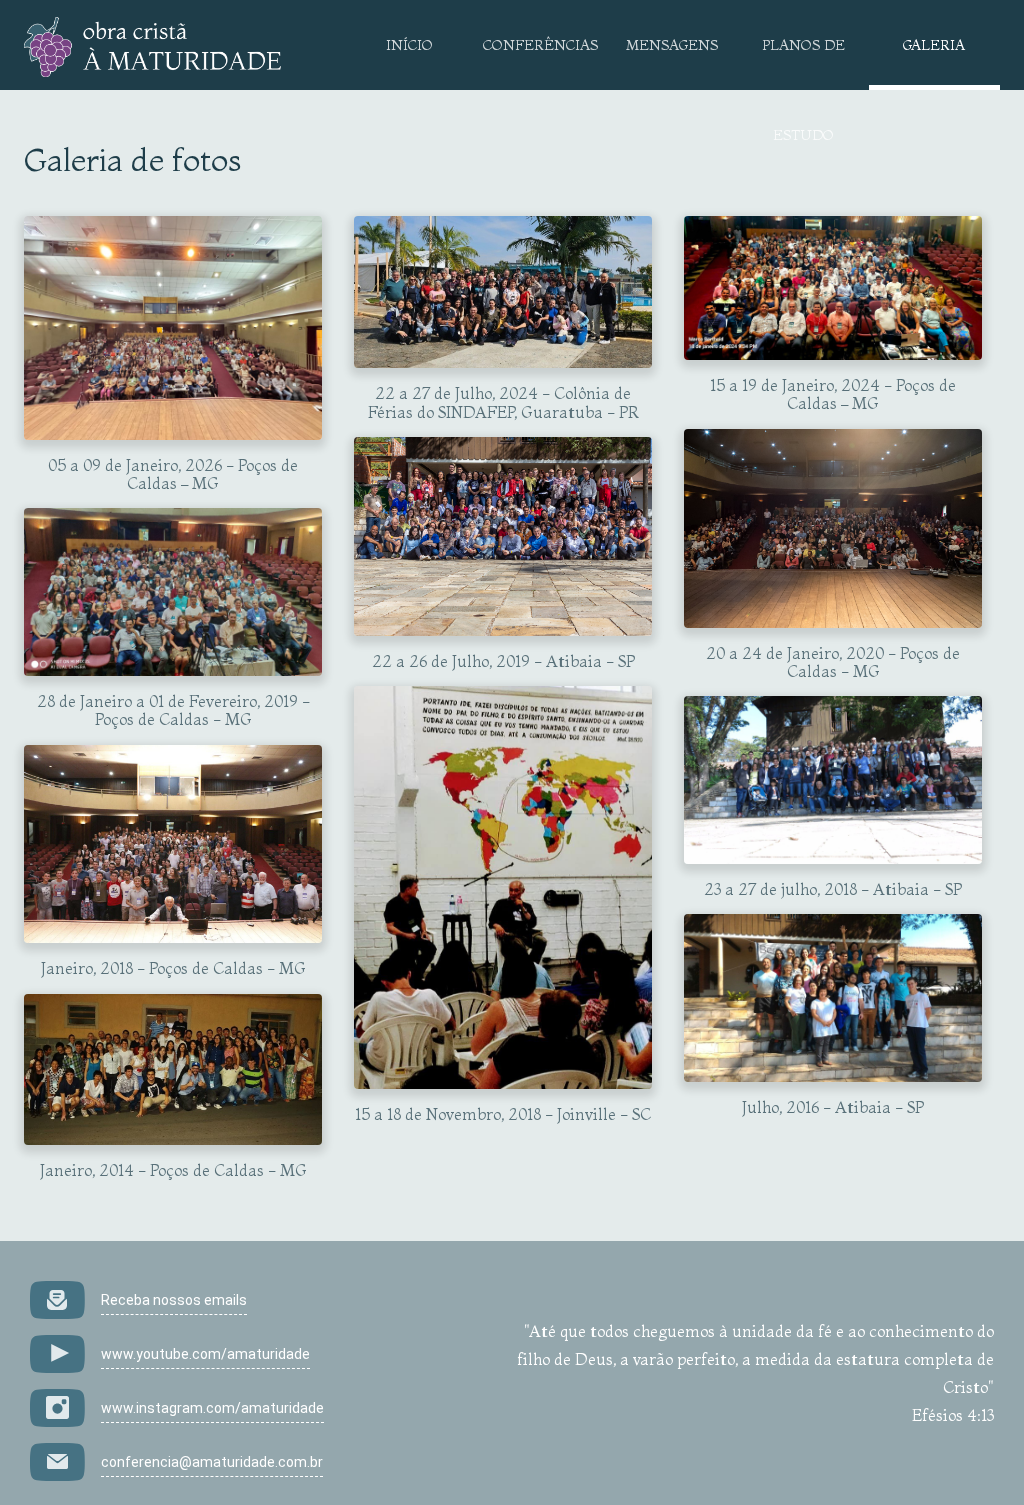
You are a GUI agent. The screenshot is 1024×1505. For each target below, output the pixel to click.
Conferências (540, 45)
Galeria (934, 45)
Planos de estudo (803, 63)
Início (409, 45)
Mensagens (672, 45)
